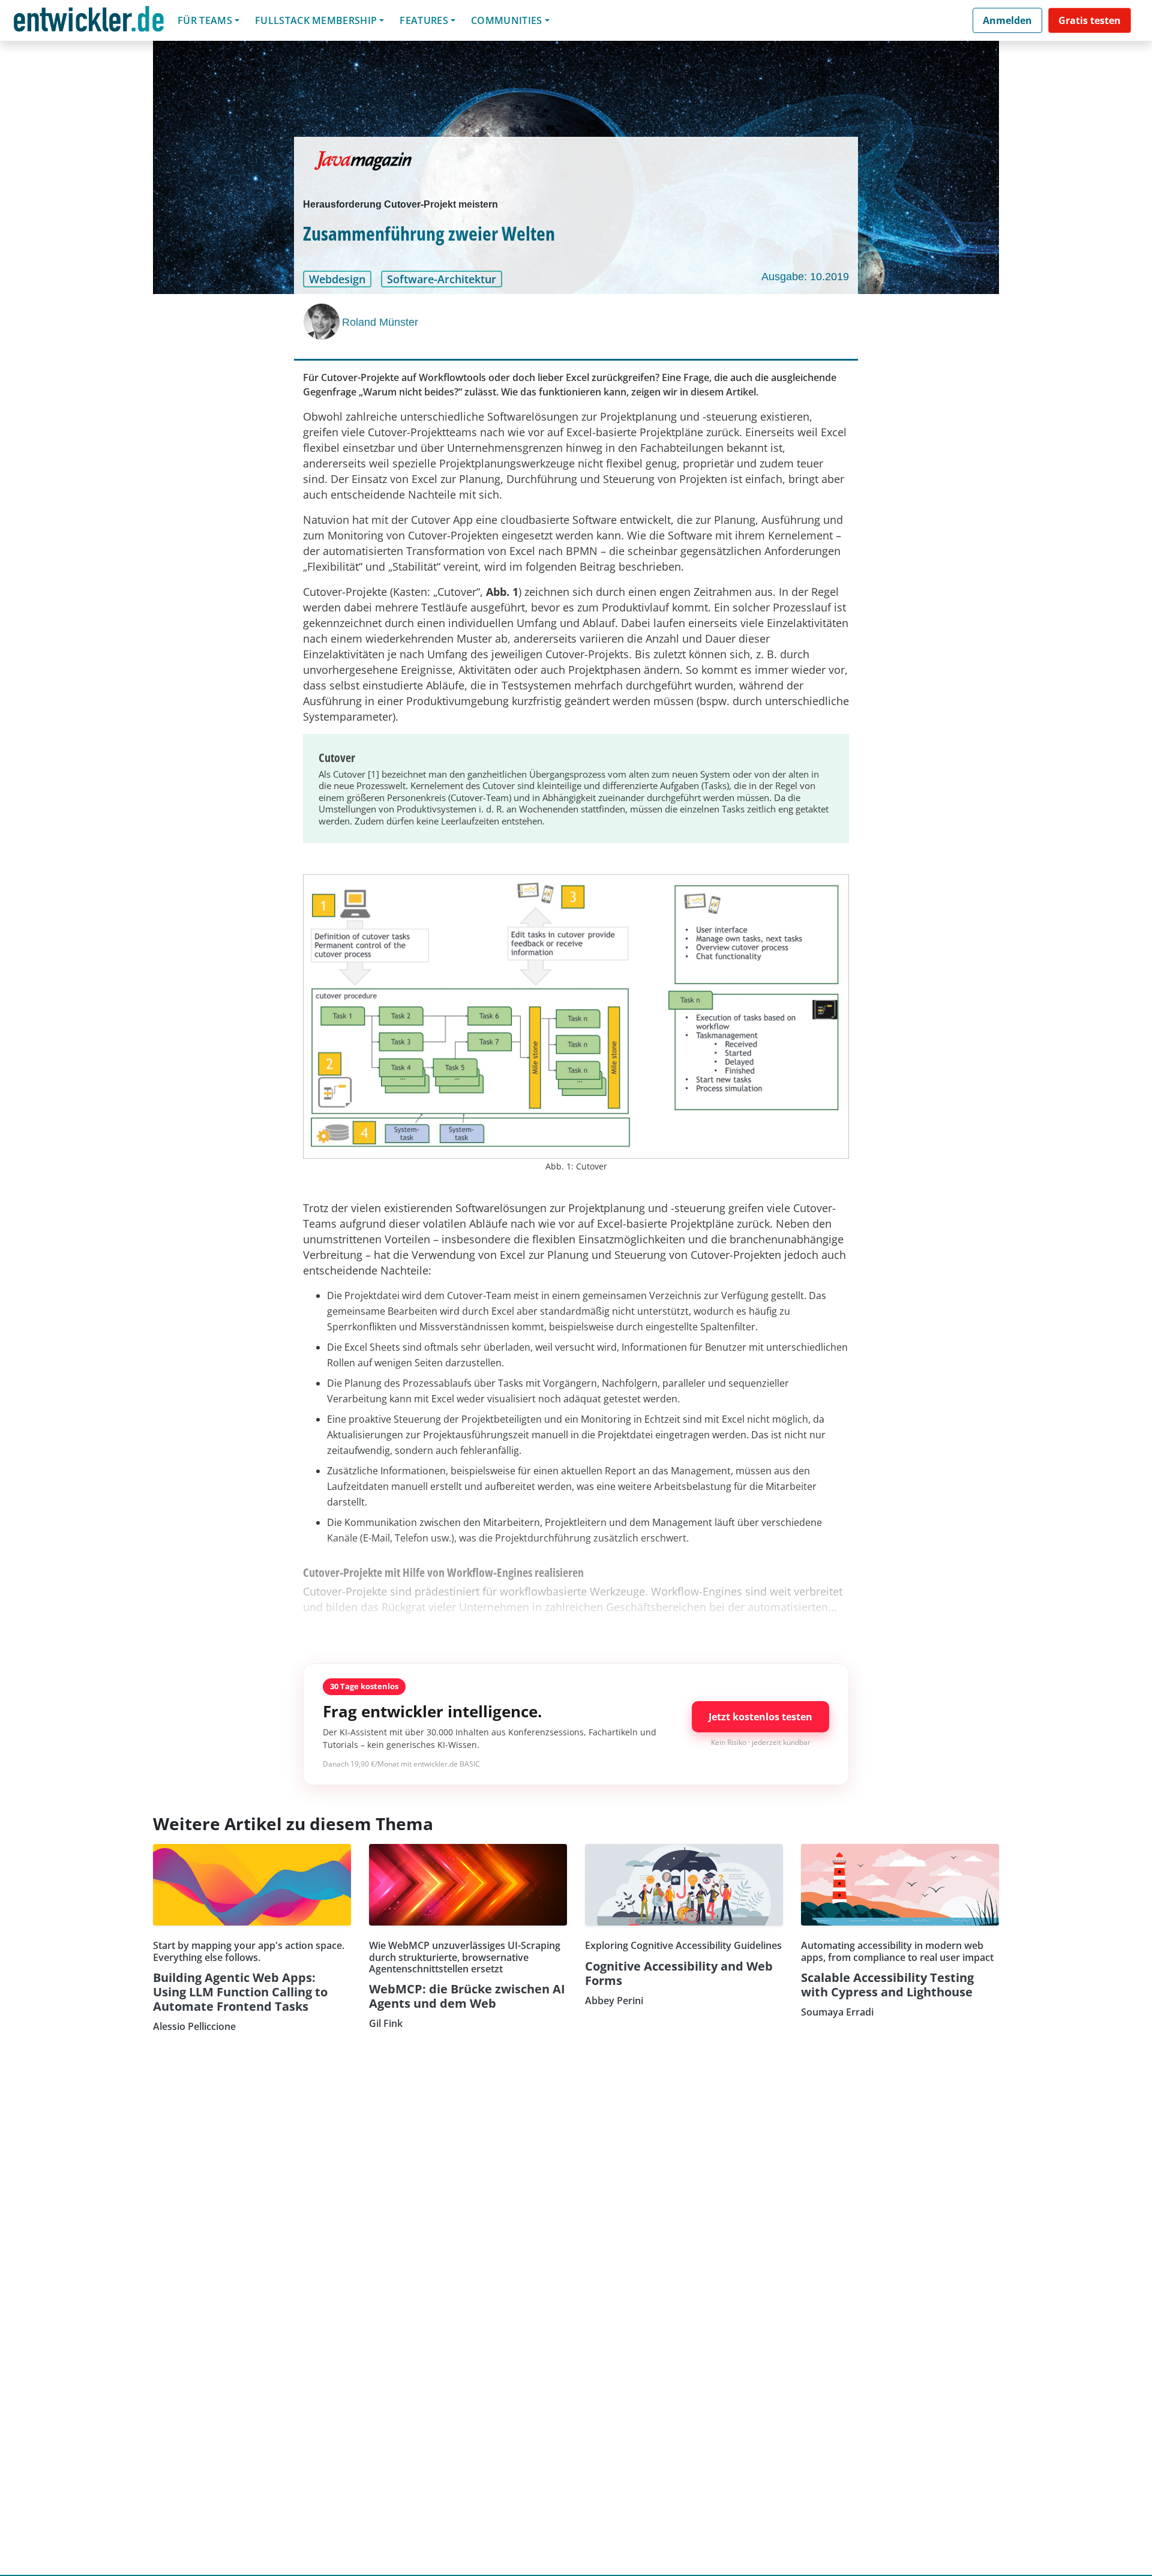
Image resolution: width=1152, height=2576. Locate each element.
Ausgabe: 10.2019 (805, 277)
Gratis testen (1090, 20)
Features (424, 20)
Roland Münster (380, 322)
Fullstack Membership (316, 20)
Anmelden (1007, 20)
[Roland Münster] (323, 322)
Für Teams (205, 20)
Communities (507, 20)
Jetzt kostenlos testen (760, 1717)
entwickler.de (89, 23)
